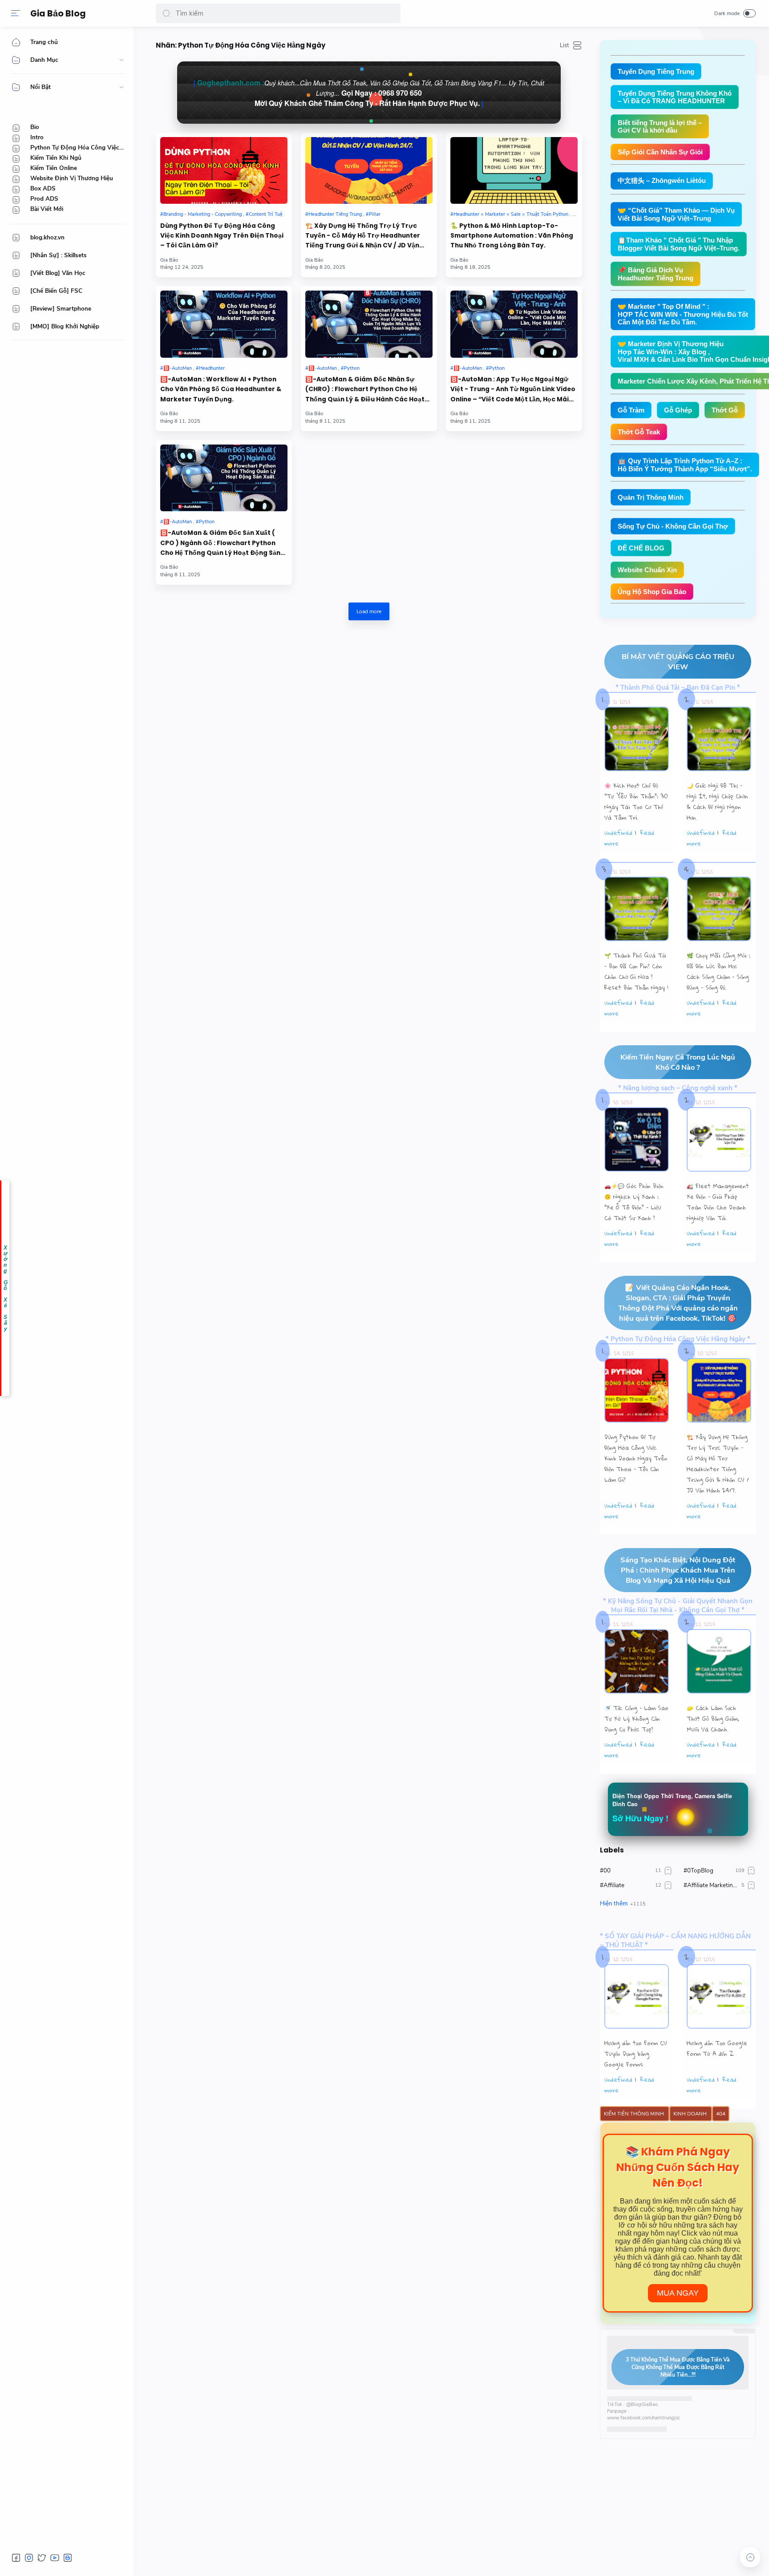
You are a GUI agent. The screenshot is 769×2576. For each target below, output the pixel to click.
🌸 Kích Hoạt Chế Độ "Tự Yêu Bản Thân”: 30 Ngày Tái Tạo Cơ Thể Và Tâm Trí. (636, 801)
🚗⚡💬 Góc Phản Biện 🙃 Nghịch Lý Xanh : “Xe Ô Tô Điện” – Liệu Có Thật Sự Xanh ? (634, 1202)
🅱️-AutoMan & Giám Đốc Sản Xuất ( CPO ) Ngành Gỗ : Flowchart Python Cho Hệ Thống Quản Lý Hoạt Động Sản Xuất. (220, 543)
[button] (166, 13)
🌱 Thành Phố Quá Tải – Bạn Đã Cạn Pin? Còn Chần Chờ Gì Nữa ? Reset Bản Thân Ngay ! (636, 971)
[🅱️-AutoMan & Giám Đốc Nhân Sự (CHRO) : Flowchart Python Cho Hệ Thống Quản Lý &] (369, 324)
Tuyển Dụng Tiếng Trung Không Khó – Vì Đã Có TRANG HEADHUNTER (675, 97)
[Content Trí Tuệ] (264, 214)
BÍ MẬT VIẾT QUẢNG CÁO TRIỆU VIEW (678, 662)
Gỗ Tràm (631, 410)
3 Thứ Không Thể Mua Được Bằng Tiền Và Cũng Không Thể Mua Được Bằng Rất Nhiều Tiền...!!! (678, 2367)
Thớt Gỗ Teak (639, 432)
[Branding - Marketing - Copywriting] (202, 214)
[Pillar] (373, 214)
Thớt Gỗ (725, 410)
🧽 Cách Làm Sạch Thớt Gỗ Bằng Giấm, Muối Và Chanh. (713, 1719)
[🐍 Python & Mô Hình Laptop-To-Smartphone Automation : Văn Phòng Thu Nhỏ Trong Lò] (514, 170)
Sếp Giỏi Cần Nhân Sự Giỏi (660, 152)
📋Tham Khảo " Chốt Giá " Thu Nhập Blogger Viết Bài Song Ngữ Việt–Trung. (679, 244)
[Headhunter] (210, 368)
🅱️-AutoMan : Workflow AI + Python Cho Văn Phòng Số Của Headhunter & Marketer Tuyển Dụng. (221, 389)
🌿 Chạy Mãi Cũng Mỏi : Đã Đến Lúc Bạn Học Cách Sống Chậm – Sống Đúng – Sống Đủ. (718, 971)
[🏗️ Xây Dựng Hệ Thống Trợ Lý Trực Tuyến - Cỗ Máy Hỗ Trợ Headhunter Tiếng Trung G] (369, 170)
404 (721, 2114)
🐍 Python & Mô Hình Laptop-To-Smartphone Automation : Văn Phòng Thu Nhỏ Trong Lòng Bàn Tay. (512, 236)
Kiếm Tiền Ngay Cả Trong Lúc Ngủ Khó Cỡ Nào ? (678, 1062)
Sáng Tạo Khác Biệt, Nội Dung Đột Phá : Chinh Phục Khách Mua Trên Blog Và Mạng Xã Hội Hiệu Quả (678, 1570)
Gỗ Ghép (678, 410)
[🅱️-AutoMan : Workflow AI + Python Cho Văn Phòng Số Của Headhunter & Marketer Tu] (224, 324)
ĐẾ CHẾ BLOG (641, 548)
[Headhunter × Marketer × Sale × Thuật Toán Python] (511, 214)
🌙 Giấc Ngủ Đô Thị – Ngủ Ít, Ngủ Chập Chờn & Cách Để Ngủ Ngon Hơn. (717, 801)
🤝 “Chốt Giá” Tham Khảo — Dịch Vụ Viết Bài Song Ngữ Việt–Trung (676, 214)
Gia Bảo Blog (58, 14)
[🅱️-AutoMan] (177, 368)
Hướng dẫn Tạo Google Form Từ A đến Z (717, 2048)
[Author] (169, 260)
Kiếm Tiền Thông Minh (635, 2114)
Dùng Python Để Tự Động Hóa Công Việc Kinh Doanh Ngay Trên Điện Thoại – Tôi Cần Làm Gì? (222, 236)
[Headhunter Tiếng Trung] (335, 214)
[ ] (369, 93)
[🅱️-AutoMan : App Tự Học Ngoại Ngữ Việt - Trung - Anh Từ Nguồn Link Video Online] (514, 324)
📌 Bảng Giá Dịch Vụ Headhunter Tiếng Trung (656, 274)
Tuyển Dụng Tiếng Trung (656, 71)
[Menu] (16, 13)
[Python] (350, 368)
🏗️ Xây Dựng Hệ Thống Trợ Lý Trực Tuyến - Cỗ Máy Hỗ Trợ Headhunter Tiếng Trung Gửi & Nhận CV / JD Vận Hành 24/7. (363, 236)
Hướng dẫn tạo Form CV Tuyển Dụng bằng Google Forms (636, 2054)
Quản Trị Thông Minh (651, 497)
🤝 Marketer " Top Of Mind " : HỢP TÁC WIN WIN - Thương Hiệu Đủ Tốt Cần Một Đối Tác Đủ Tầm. (683, 314)
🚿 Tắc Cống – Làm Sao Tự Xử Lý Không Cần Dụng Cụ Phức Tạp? (636, 1719)
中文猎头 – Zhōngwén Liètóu (662, 180)
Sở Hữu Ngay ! (640, 1818)
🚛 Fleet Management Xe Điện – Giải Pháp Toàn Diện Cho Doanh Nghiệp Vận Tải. (718, 1202)
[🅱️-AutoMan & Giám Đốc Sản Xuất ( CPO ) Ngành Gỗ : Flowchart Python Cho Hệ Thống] (224, 478)
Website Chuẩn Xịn (647, 570)
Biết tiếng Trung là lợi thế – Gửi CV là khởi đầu (660, 126)
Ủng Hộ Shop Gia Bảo (652, 592)
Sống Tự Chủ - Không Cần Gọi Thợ (673, 526)
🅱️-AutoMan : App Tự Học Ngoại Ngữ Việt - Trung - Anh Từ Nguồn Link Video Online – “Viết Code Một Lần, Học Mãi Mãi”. (513, 390)
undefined (618, 833)
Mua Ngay (678, 2293)
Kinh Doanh (691, 2114)
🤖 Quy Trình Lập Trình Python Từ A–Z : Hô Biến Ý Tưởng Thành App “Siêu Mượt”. (685, 465)
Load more (369, 611)
